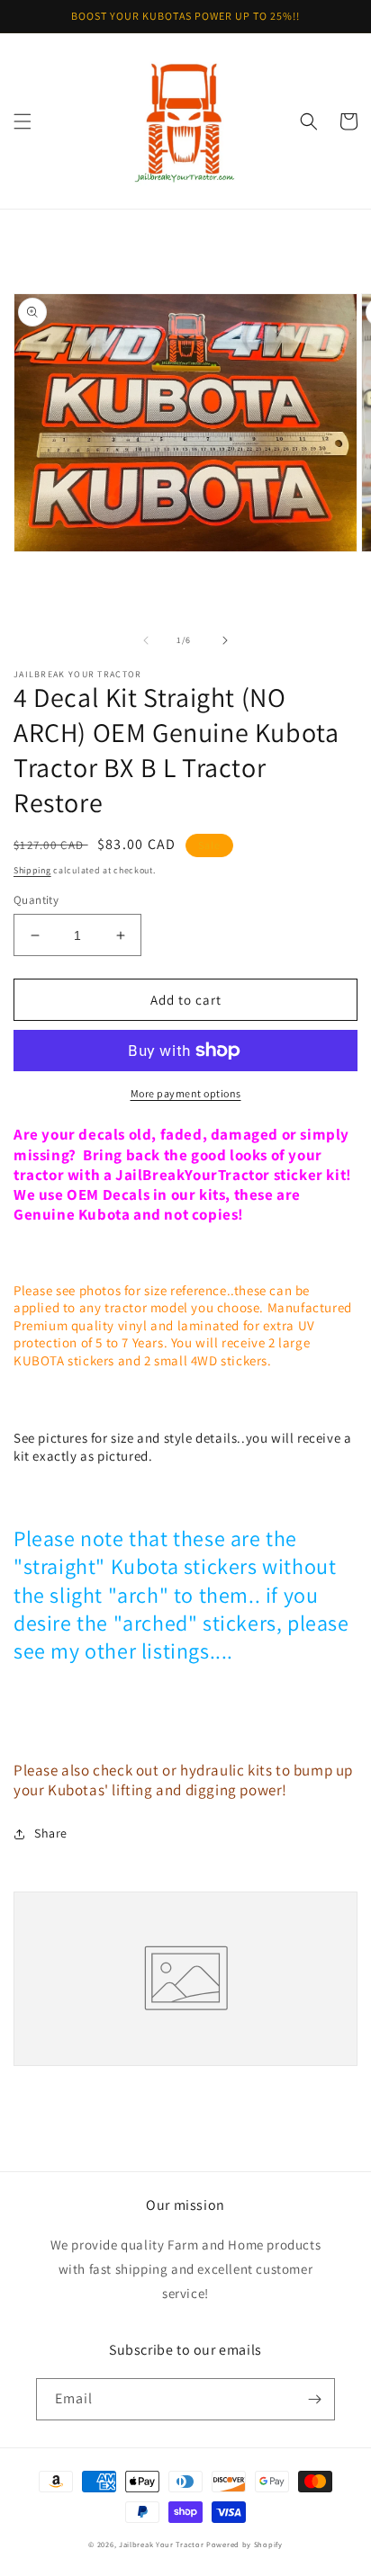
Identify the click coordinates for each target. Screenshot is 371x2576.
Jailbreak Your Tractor (161, 2544)
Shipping (32, 870)
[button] (23, 121)
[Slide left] (146, 640)
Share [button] (51, 1833)
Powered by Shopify (244, 2544)
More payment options (186, 1093)
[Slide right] (225, 640)
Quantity (36, 900)
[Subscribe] (314, 2399)
